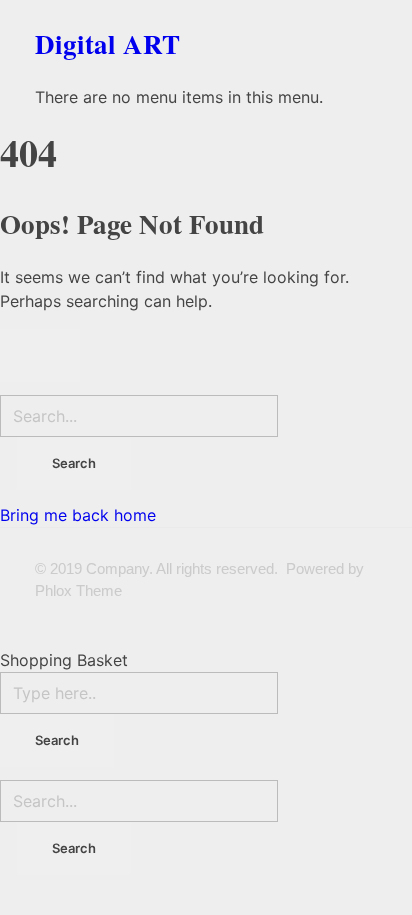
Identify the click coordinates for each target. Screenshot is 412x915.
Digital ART (107, 43)
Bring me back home (78, 515)
